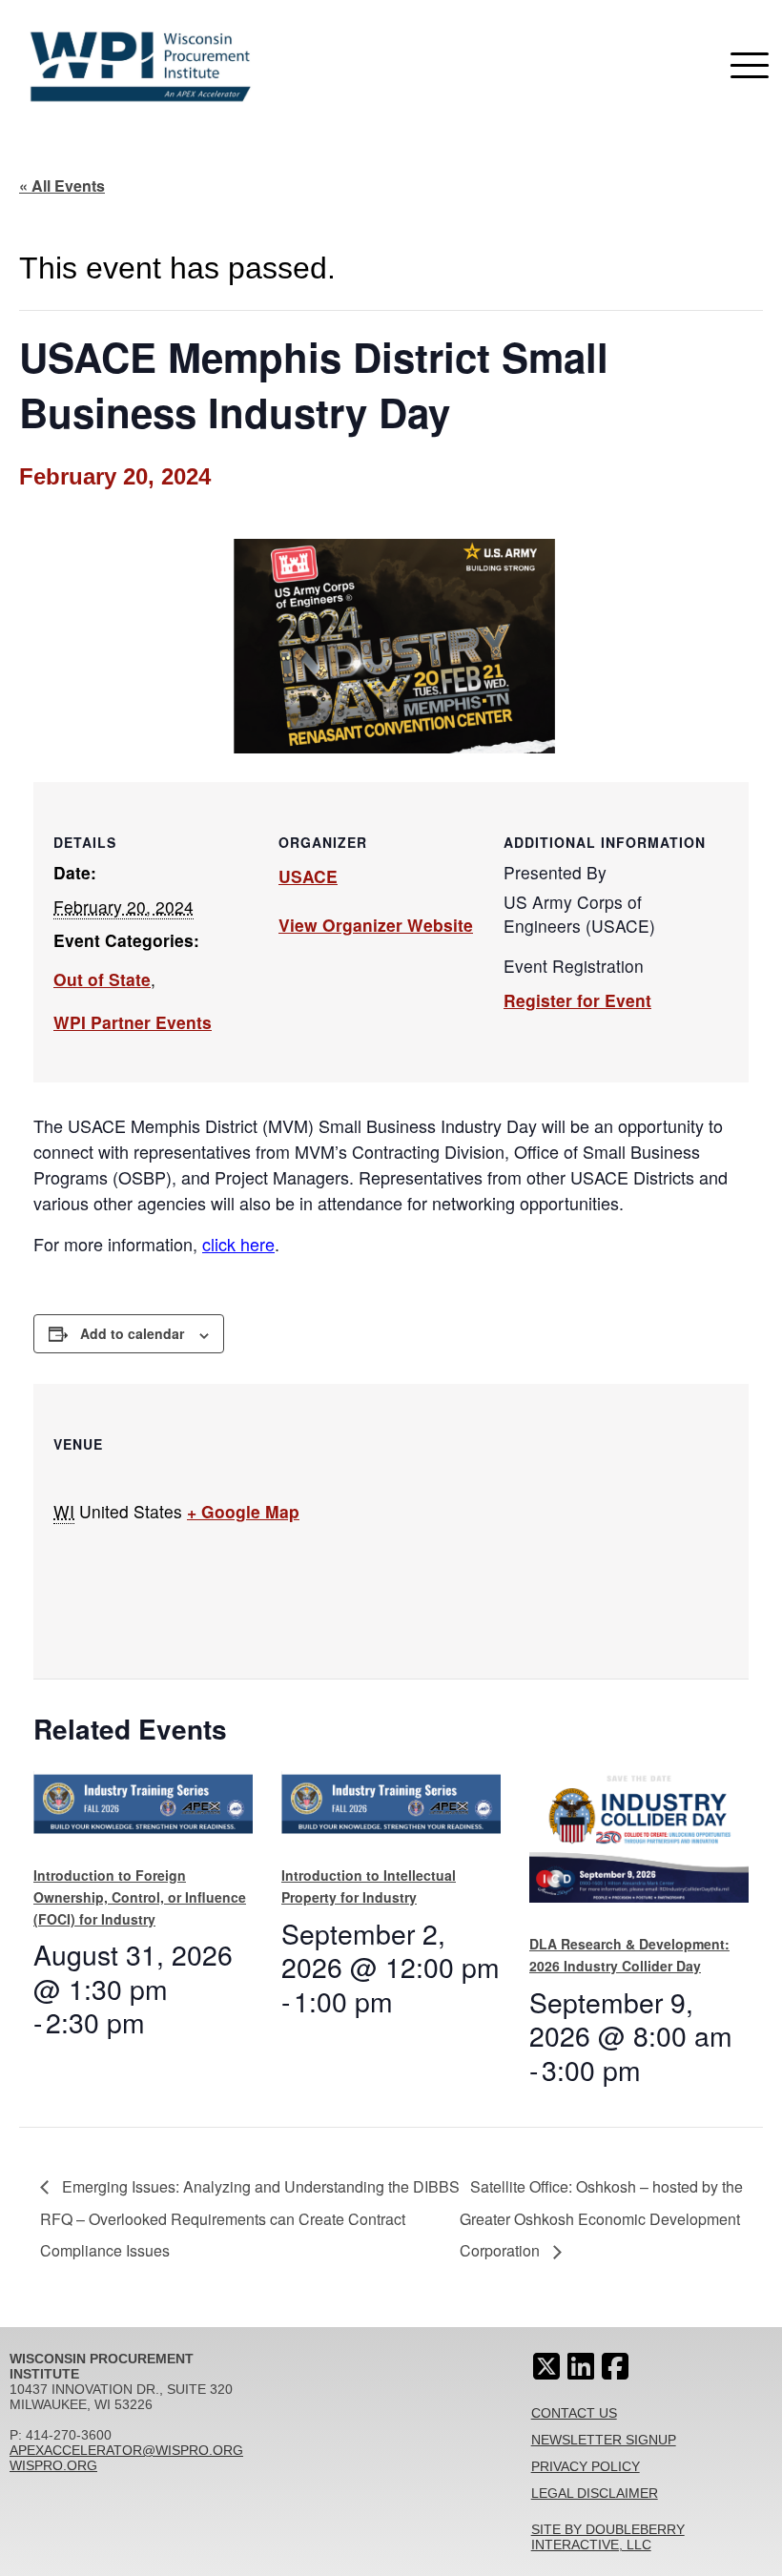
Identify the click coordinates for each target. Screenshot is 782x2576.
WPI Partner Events (133, 1022)
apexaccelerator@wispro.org (126, 2450)
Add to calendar (132, 1333)
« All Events (62, 185)
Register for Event (577, 1000)
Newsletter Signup (604, 2440)
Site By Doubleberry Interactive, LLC (608, 2537)
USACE (308, 876)
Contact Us (574, 2413)
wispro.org (53, 2465)
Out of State (102, 979)
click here (238, 1244)
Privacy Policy (586, 2466)
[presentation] (143, 1811)
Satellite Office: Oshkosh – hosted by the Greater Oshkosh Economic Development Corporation (601, 2219)
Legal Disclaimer (595, 2493)
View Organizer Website (376, 925)
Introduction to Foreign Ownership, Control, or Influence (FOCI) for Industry (140, 1896)
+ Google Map (243, 1511)
